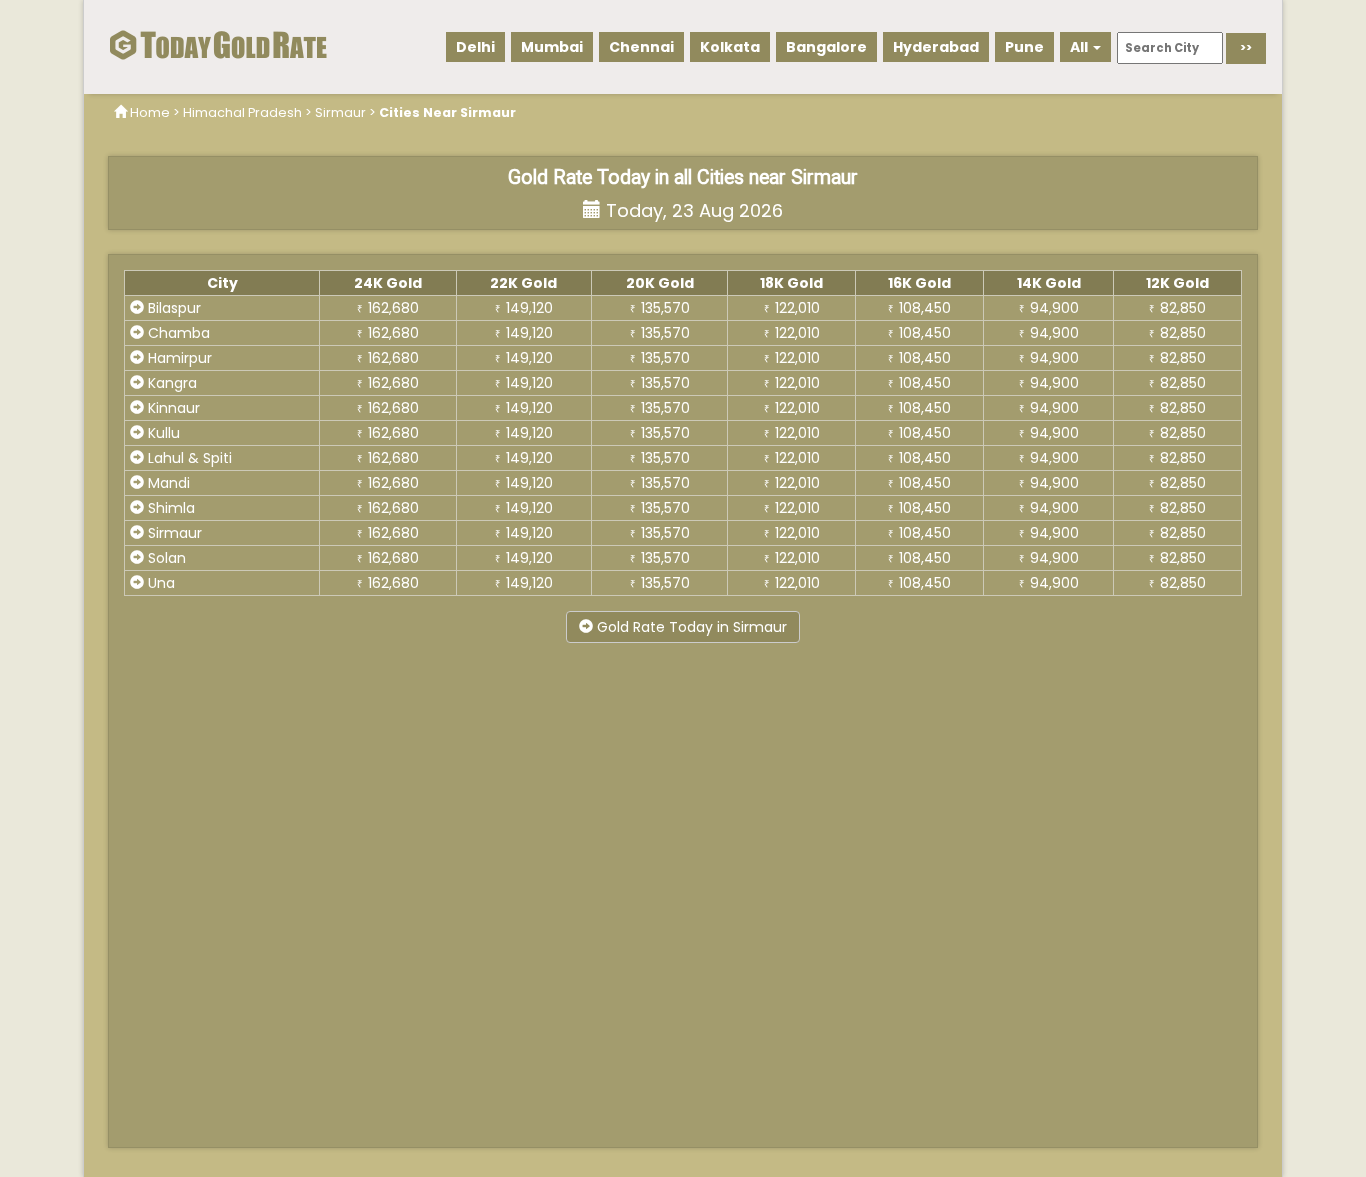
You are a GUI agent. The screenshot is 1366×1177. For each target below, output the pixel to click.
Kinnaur (172, 408)
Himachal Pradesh (242, 112)
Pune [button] (1024, 47)
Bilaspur (172, 308)
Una (159, 583)
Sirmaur (340, 112)
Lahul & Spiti (188, 458)
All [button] (1080, 47)
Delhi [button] (475, 47)
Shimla (169, 508)
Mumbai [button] (552, 47)
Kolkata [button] (730, 47)
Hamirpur (178, 358)
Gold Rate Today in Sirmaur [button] (690, 627)
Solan (165, 558)
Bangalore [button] (826, 47)
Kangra (170, 383)
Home (150, 112)
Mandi (167, 483)
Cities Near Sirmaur (447, 112)
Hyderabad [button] (936, 47)
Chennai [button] (641, 47)
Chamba (177, 333)
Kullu (162, 433)
